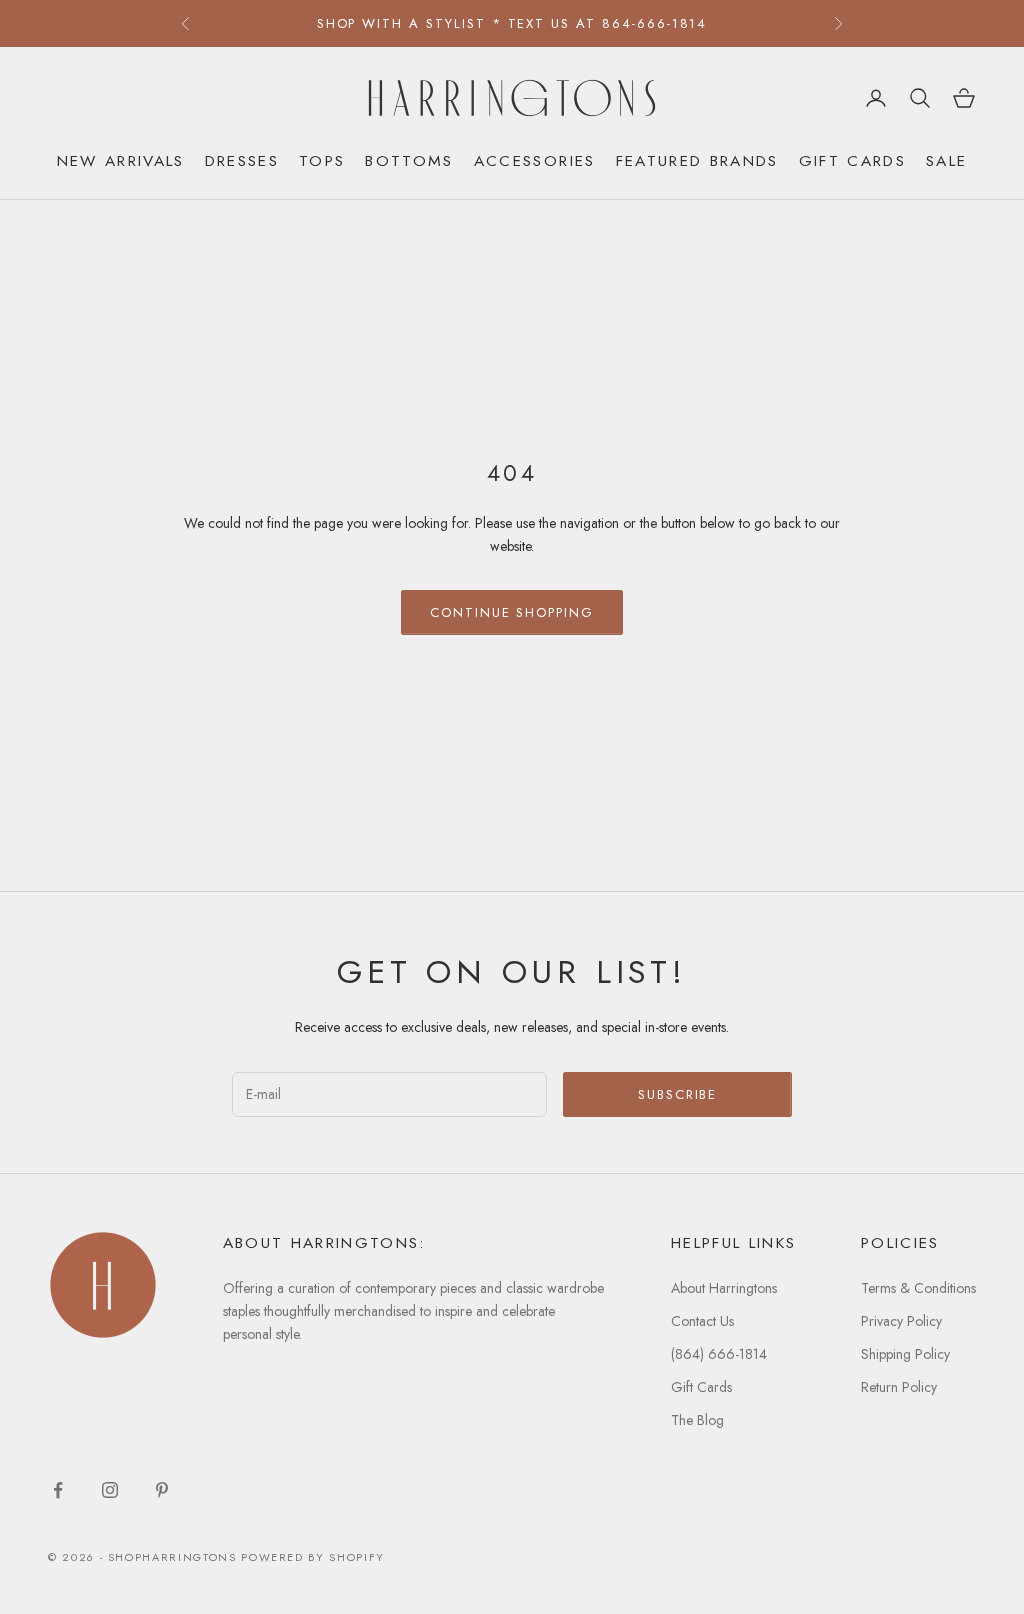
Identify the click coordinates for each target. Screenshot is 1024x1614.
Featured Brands (697, 160)
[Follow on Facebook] (58, 1490)
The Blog (697, 1420)
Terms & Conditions (918, 1288)
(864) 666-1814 (719, 1354)
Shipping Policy (905, 1354)
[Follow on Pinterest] (162, 1490)
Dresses (242, 160)
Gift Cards (852, 160)
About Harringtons (724, 1288)
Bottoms (409, 160)
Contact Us (702, 1321)
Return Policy (899, 1387)
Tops (322, 160)
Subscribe (678, 1094)
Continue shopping (512, 612)
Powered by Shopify (313, 1557)
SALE (946, 160)
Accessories (535, 160)
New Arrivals (121, 160)
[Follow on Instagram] (110, 1490)
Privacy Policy (901, 1321)
